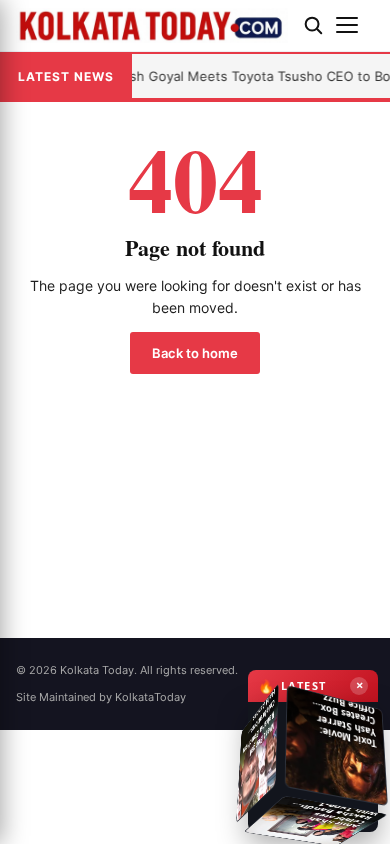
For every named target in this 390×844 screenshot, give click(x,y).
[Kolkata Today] (152, 25)
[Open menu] (355, 25)
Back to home (195, 353)
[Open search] (313, 25)
